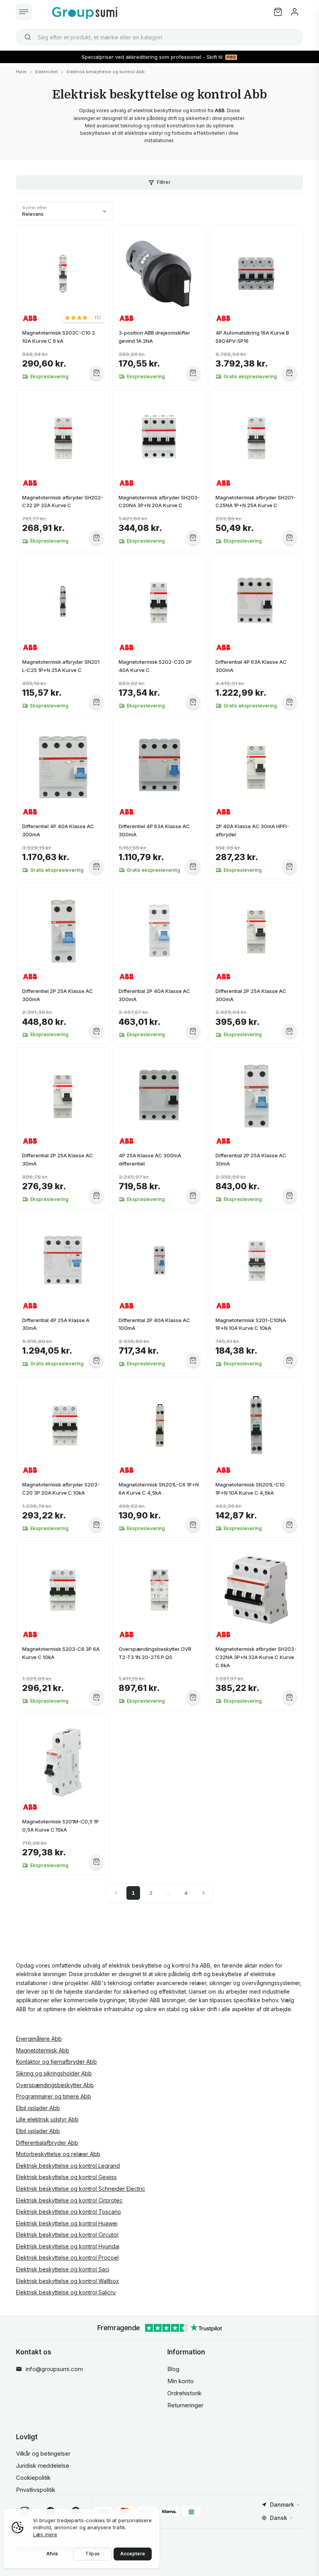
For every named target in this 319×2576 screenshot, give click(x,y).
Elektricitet (46, 72)
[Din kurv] (278, 12)
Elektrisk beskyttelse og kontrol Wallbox (67, 2281)
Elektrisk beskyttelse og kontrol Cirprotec (69, 2200)
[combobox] (159, 37)
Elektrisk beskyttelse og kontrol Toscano (68, 2212)
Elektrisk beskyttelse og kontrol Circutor (67, 2235)
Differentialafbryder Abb (47, 2143)
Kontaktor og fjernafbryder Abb (56, 2062)
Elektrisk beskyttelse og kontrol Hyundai (68, 2246)
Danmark (282, 2505)
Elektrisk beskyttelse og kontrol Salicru (66, 2292)
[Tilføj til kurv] (96, 373)
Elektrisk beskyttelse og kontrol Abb (106, 72)
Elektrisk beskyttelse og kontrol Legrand (68, 2166)
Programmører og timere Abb (53, 2096)
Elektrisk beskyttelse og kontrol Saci (63, 2269)
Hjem (21, 72)
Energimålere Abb (39, 2039)
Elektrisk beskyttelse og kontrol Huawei (67, 2223)
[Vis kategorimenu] (24, 12)
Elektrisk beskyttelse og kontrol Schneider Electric (81, 2189)
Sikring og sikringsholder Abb (54, 2073)
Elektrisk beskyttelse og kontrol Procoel (67, 2258)
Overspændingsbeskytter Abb (55, 2085)
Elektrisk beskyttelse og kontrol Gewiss (66, 2177)
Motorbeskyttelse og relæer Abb (58, 2154)
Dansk (279, 2518)
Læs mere (45, 2534)
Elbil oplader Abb (38, 2108)
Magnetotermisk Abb (43, 2050)
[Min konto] (295, 12)
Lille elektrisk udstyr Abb (47, 2119)
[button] (83, 317)
